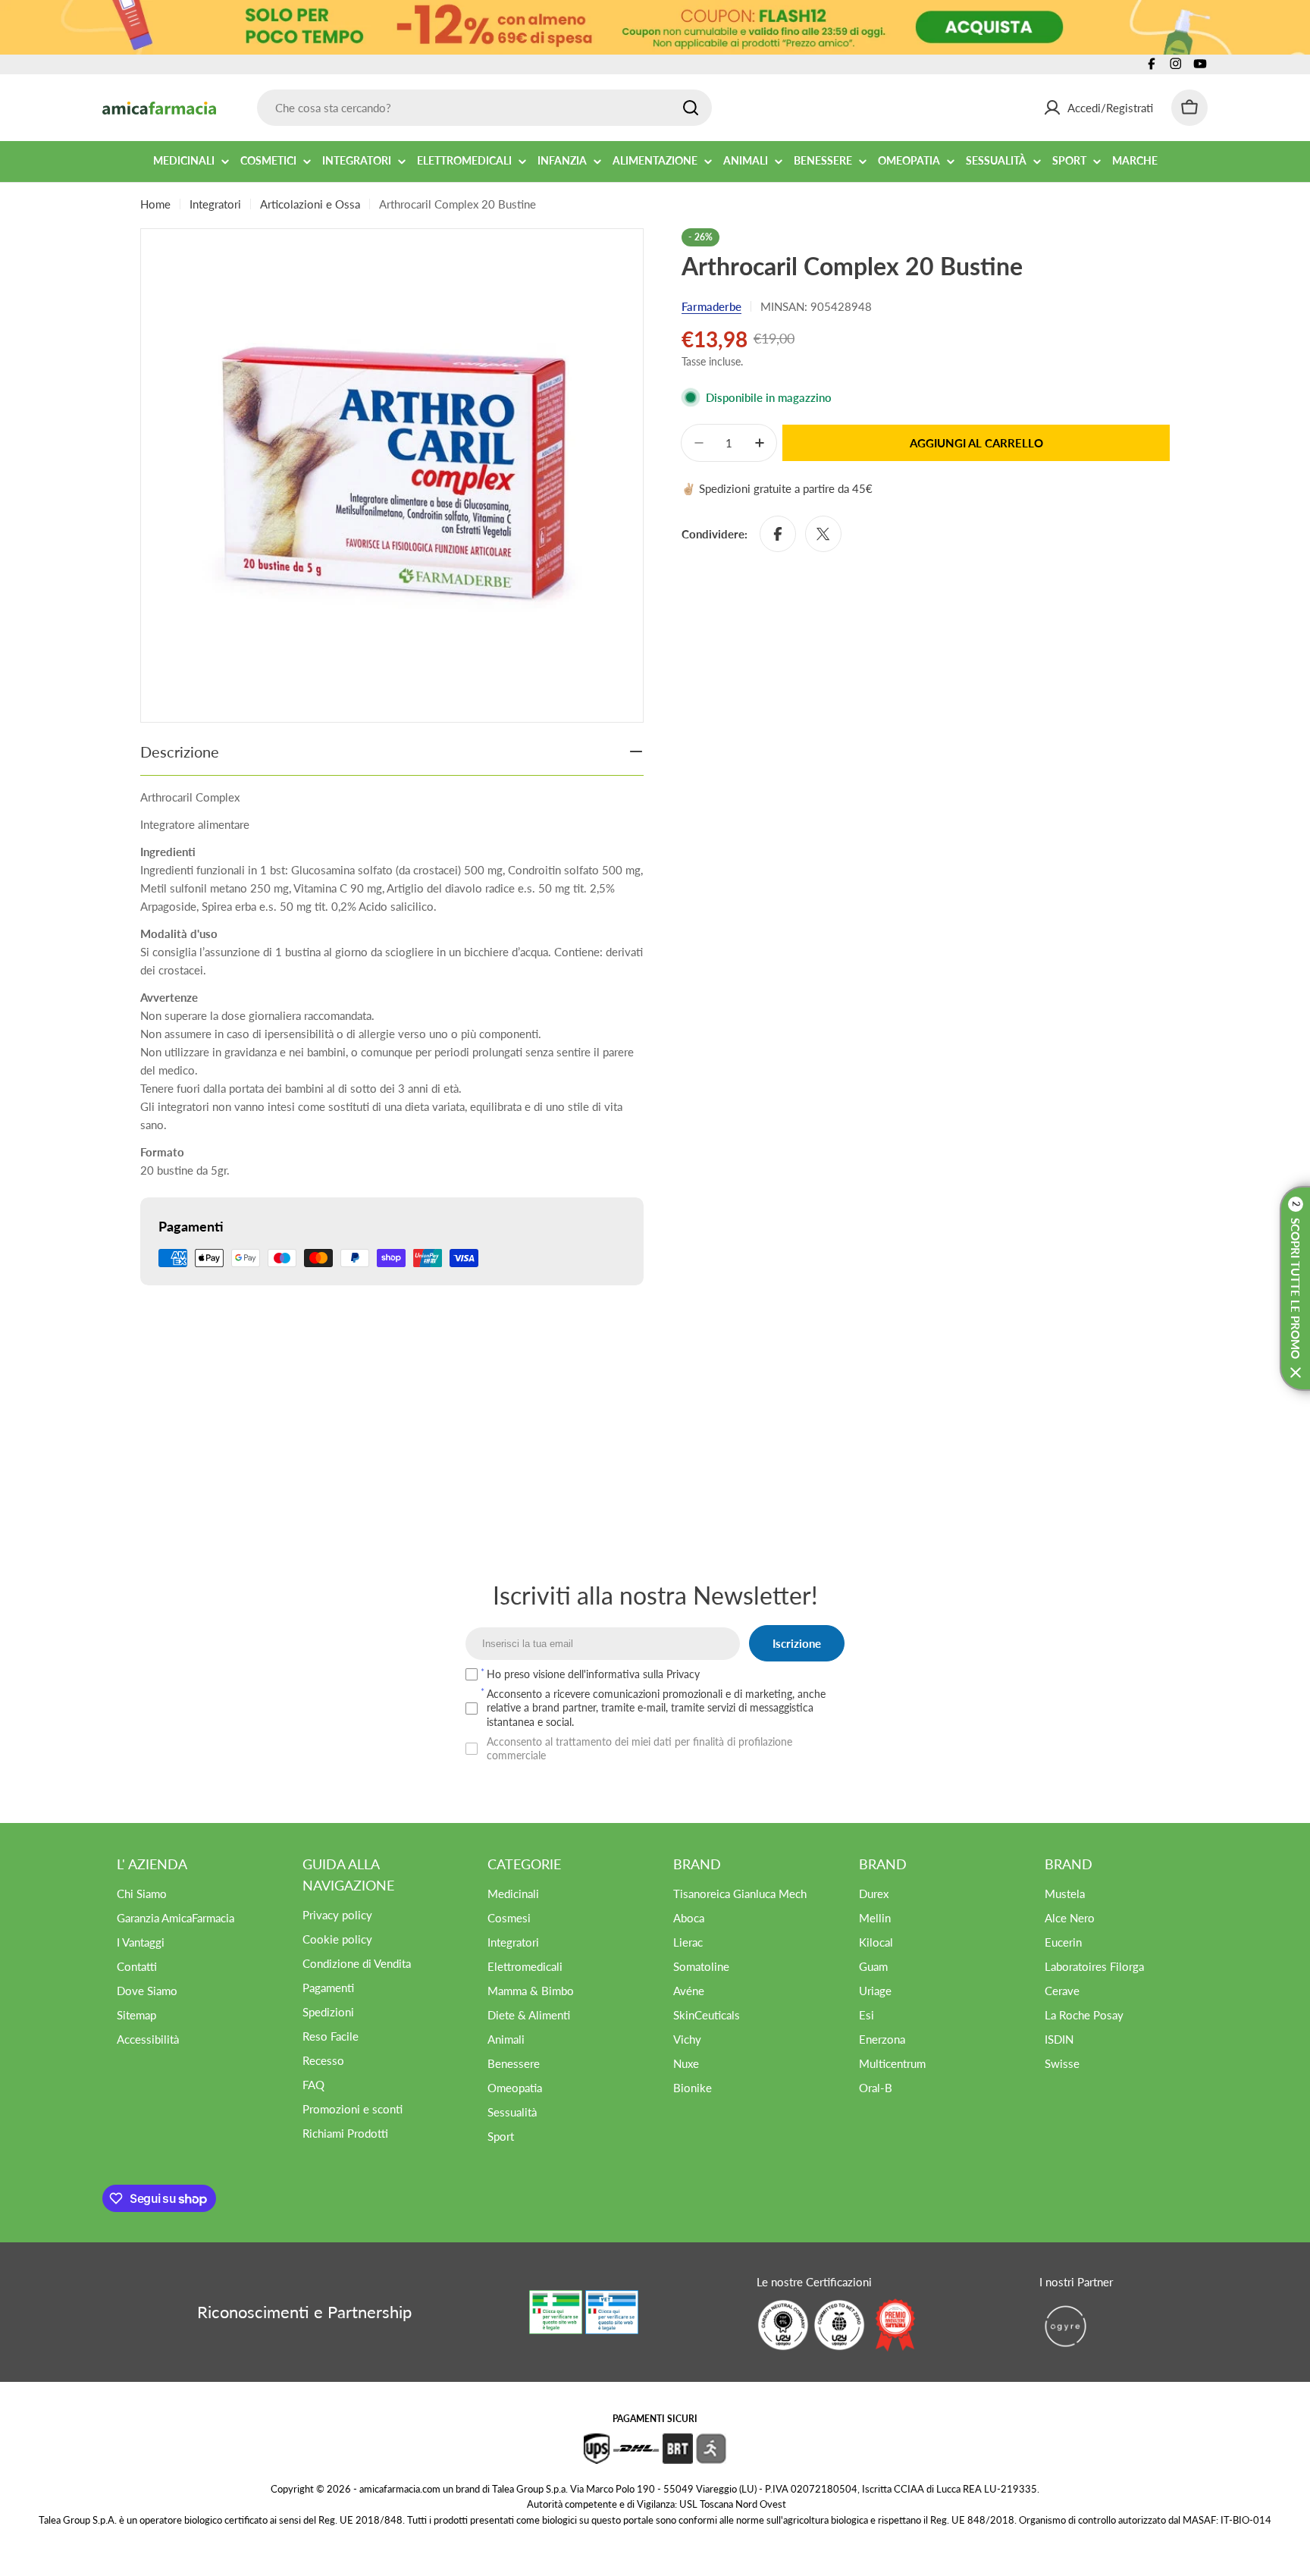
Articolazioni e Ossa (310, 204)
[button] (1295, 1288)
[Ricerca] (691, 108)
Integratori (215, 204)
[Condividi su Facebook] (778, 534)
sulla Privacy (671, 1674)
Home (155, 204)
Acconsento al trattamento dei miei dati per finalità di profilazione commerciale (639, 1748)
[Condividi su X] (823, 534)
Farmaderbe (711, 306)
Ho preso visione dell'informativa (593, 1674)
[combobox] (484, 108)
